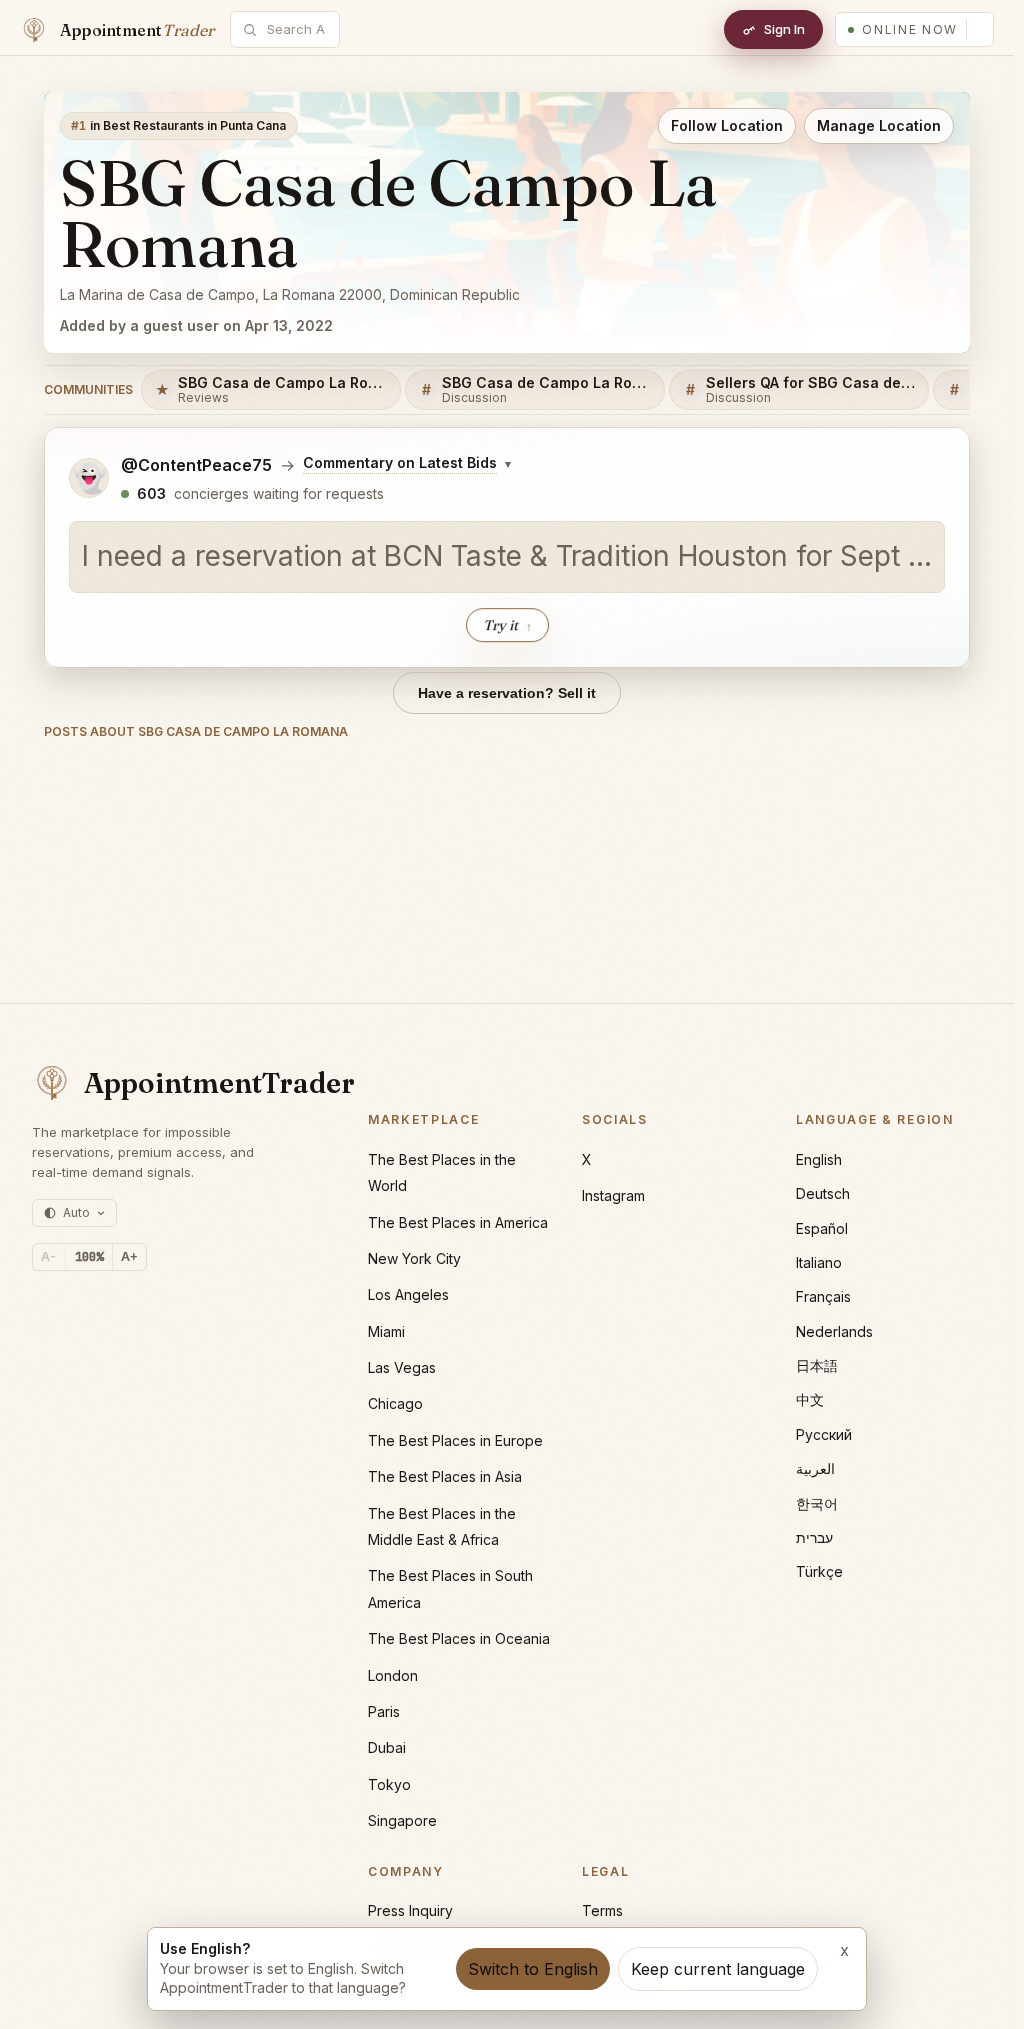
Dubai (387, 1747)
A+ (129, 1256)
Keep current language (718, 1969)
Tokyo (389, 1784)
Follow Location (727, 125)
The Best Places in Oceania (459, 1638)
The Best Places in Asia (445, 1476)
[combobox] (296, 29)
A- (48, 1256)
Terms (602, 1910)
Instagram (613, 1195)
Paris (384, 1711)
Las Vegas (402, 1367)
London (393, 1675)
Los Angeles (408, 1294)
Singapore (402, 1820)
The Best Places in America (458, 1222)
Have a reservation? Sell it (507, 693)
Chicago (395, 1403)
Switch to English (533, 1969)
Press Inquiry (410, 1910)
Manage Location (879, 125)
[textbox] (507, 557)
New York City (414, 1258)
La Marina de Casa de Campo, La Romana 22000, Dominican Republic (290, 294)
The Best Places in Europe (455, 1440)
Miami (386, 1331)
